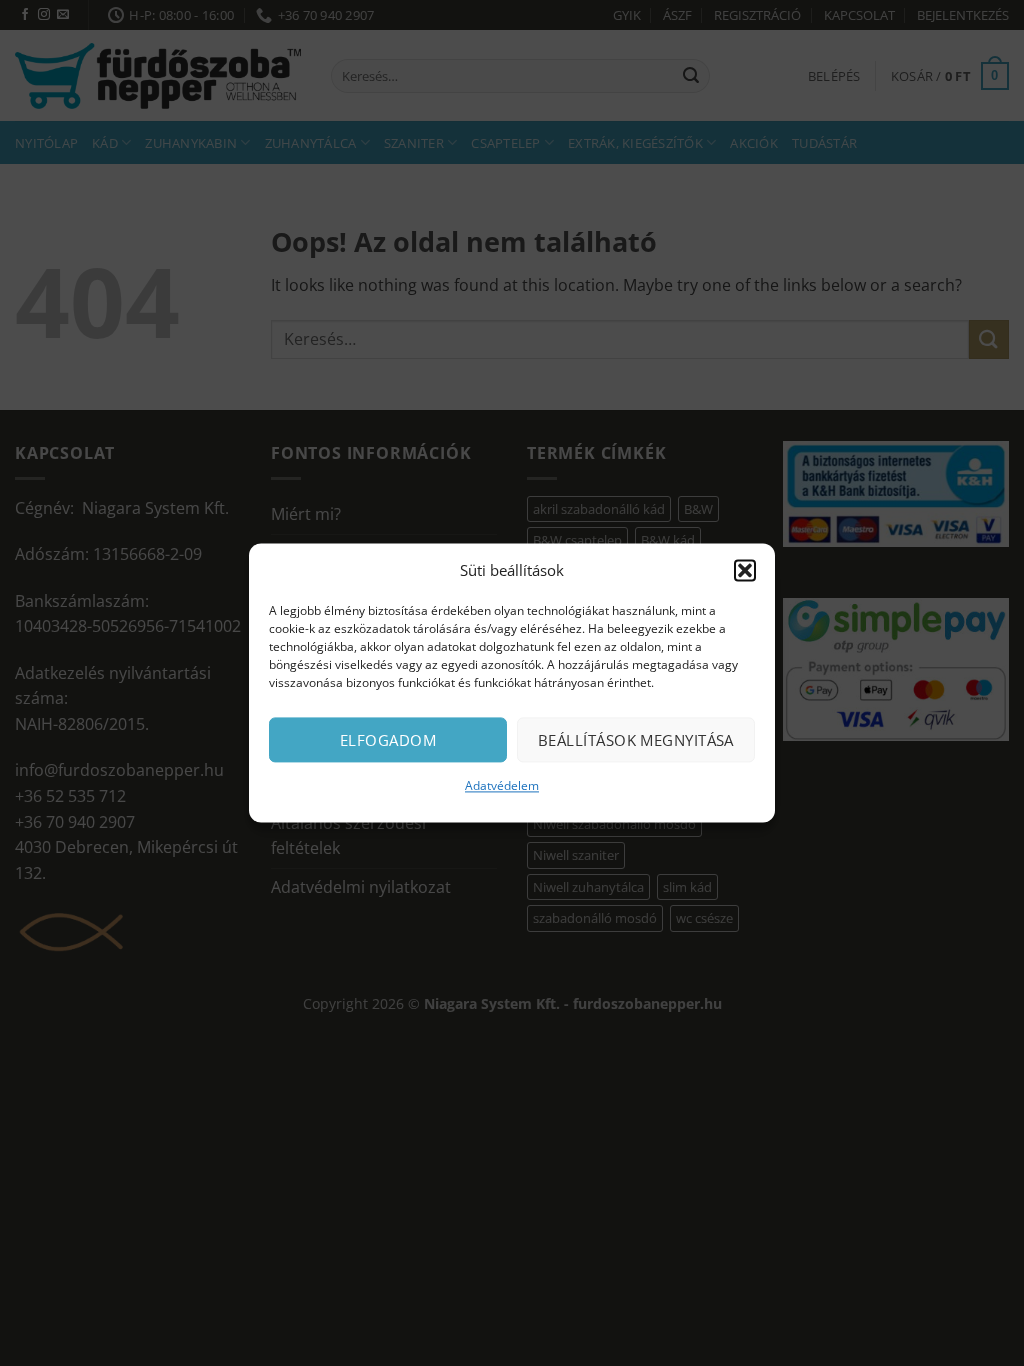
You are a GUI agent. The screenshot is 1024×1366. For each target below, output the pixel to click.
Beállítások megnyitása (636, 740)
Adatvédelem (502, 785)
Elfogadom (388, 740)
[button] (745, 570)
